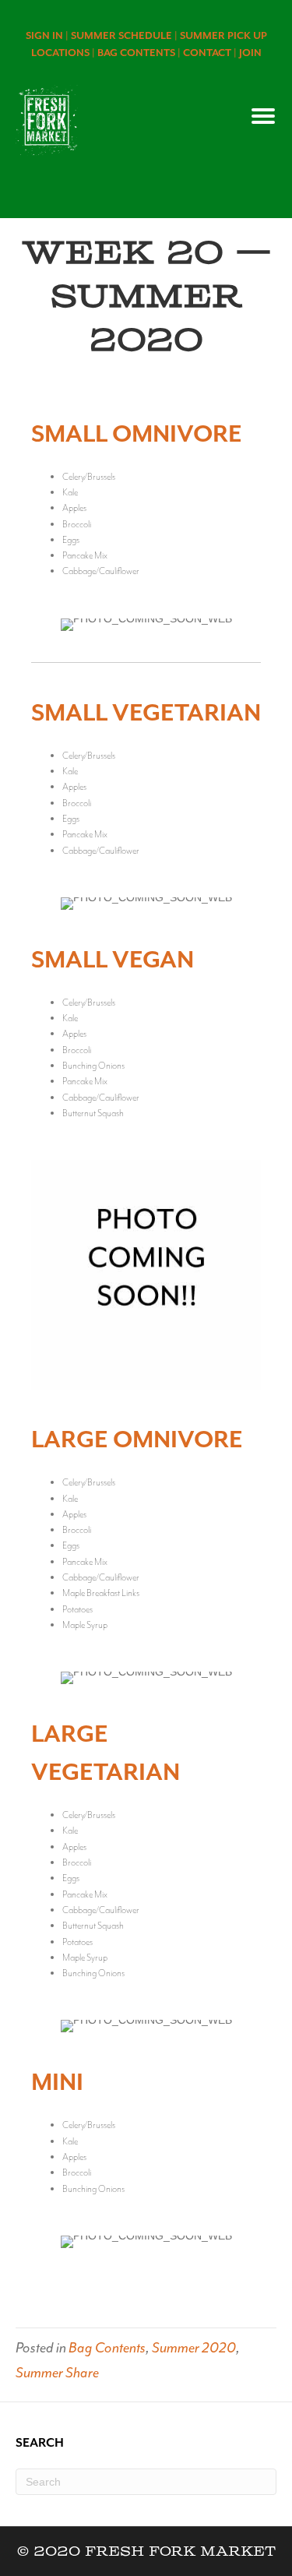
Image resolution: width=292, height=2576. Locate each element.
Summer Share (57, 2373)
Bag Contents (107, 2348)
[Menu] (263, 116)
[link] (48, 35)
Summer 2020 (194, 2348)
